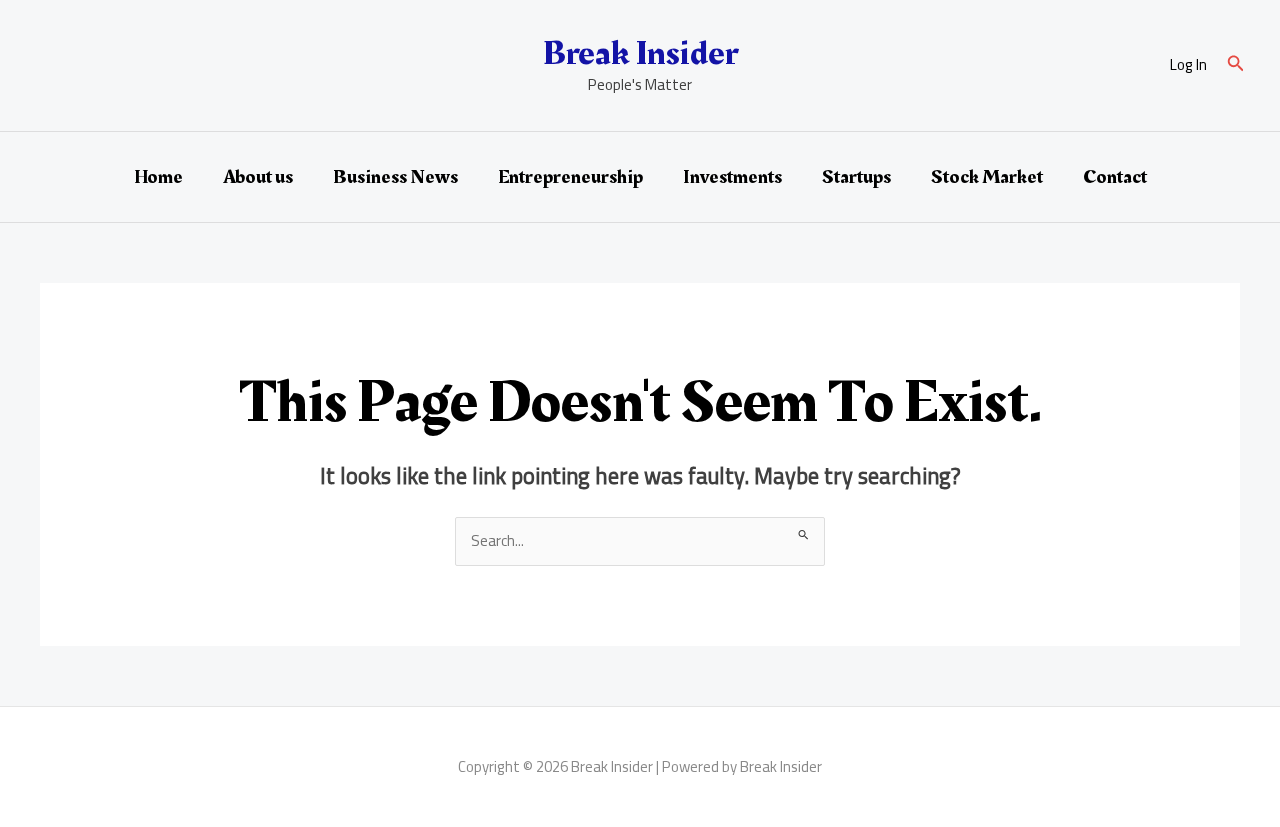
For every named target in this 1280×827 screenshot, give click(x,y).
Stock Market (987, 177)
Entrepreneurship (570, 177)
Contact (1115, 177)
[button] (1236, 65)
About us (258, 177)
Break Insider (640, 53)
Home (158, 177)
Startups (856, 177)
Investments (732, 177)
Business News (395, 177)
